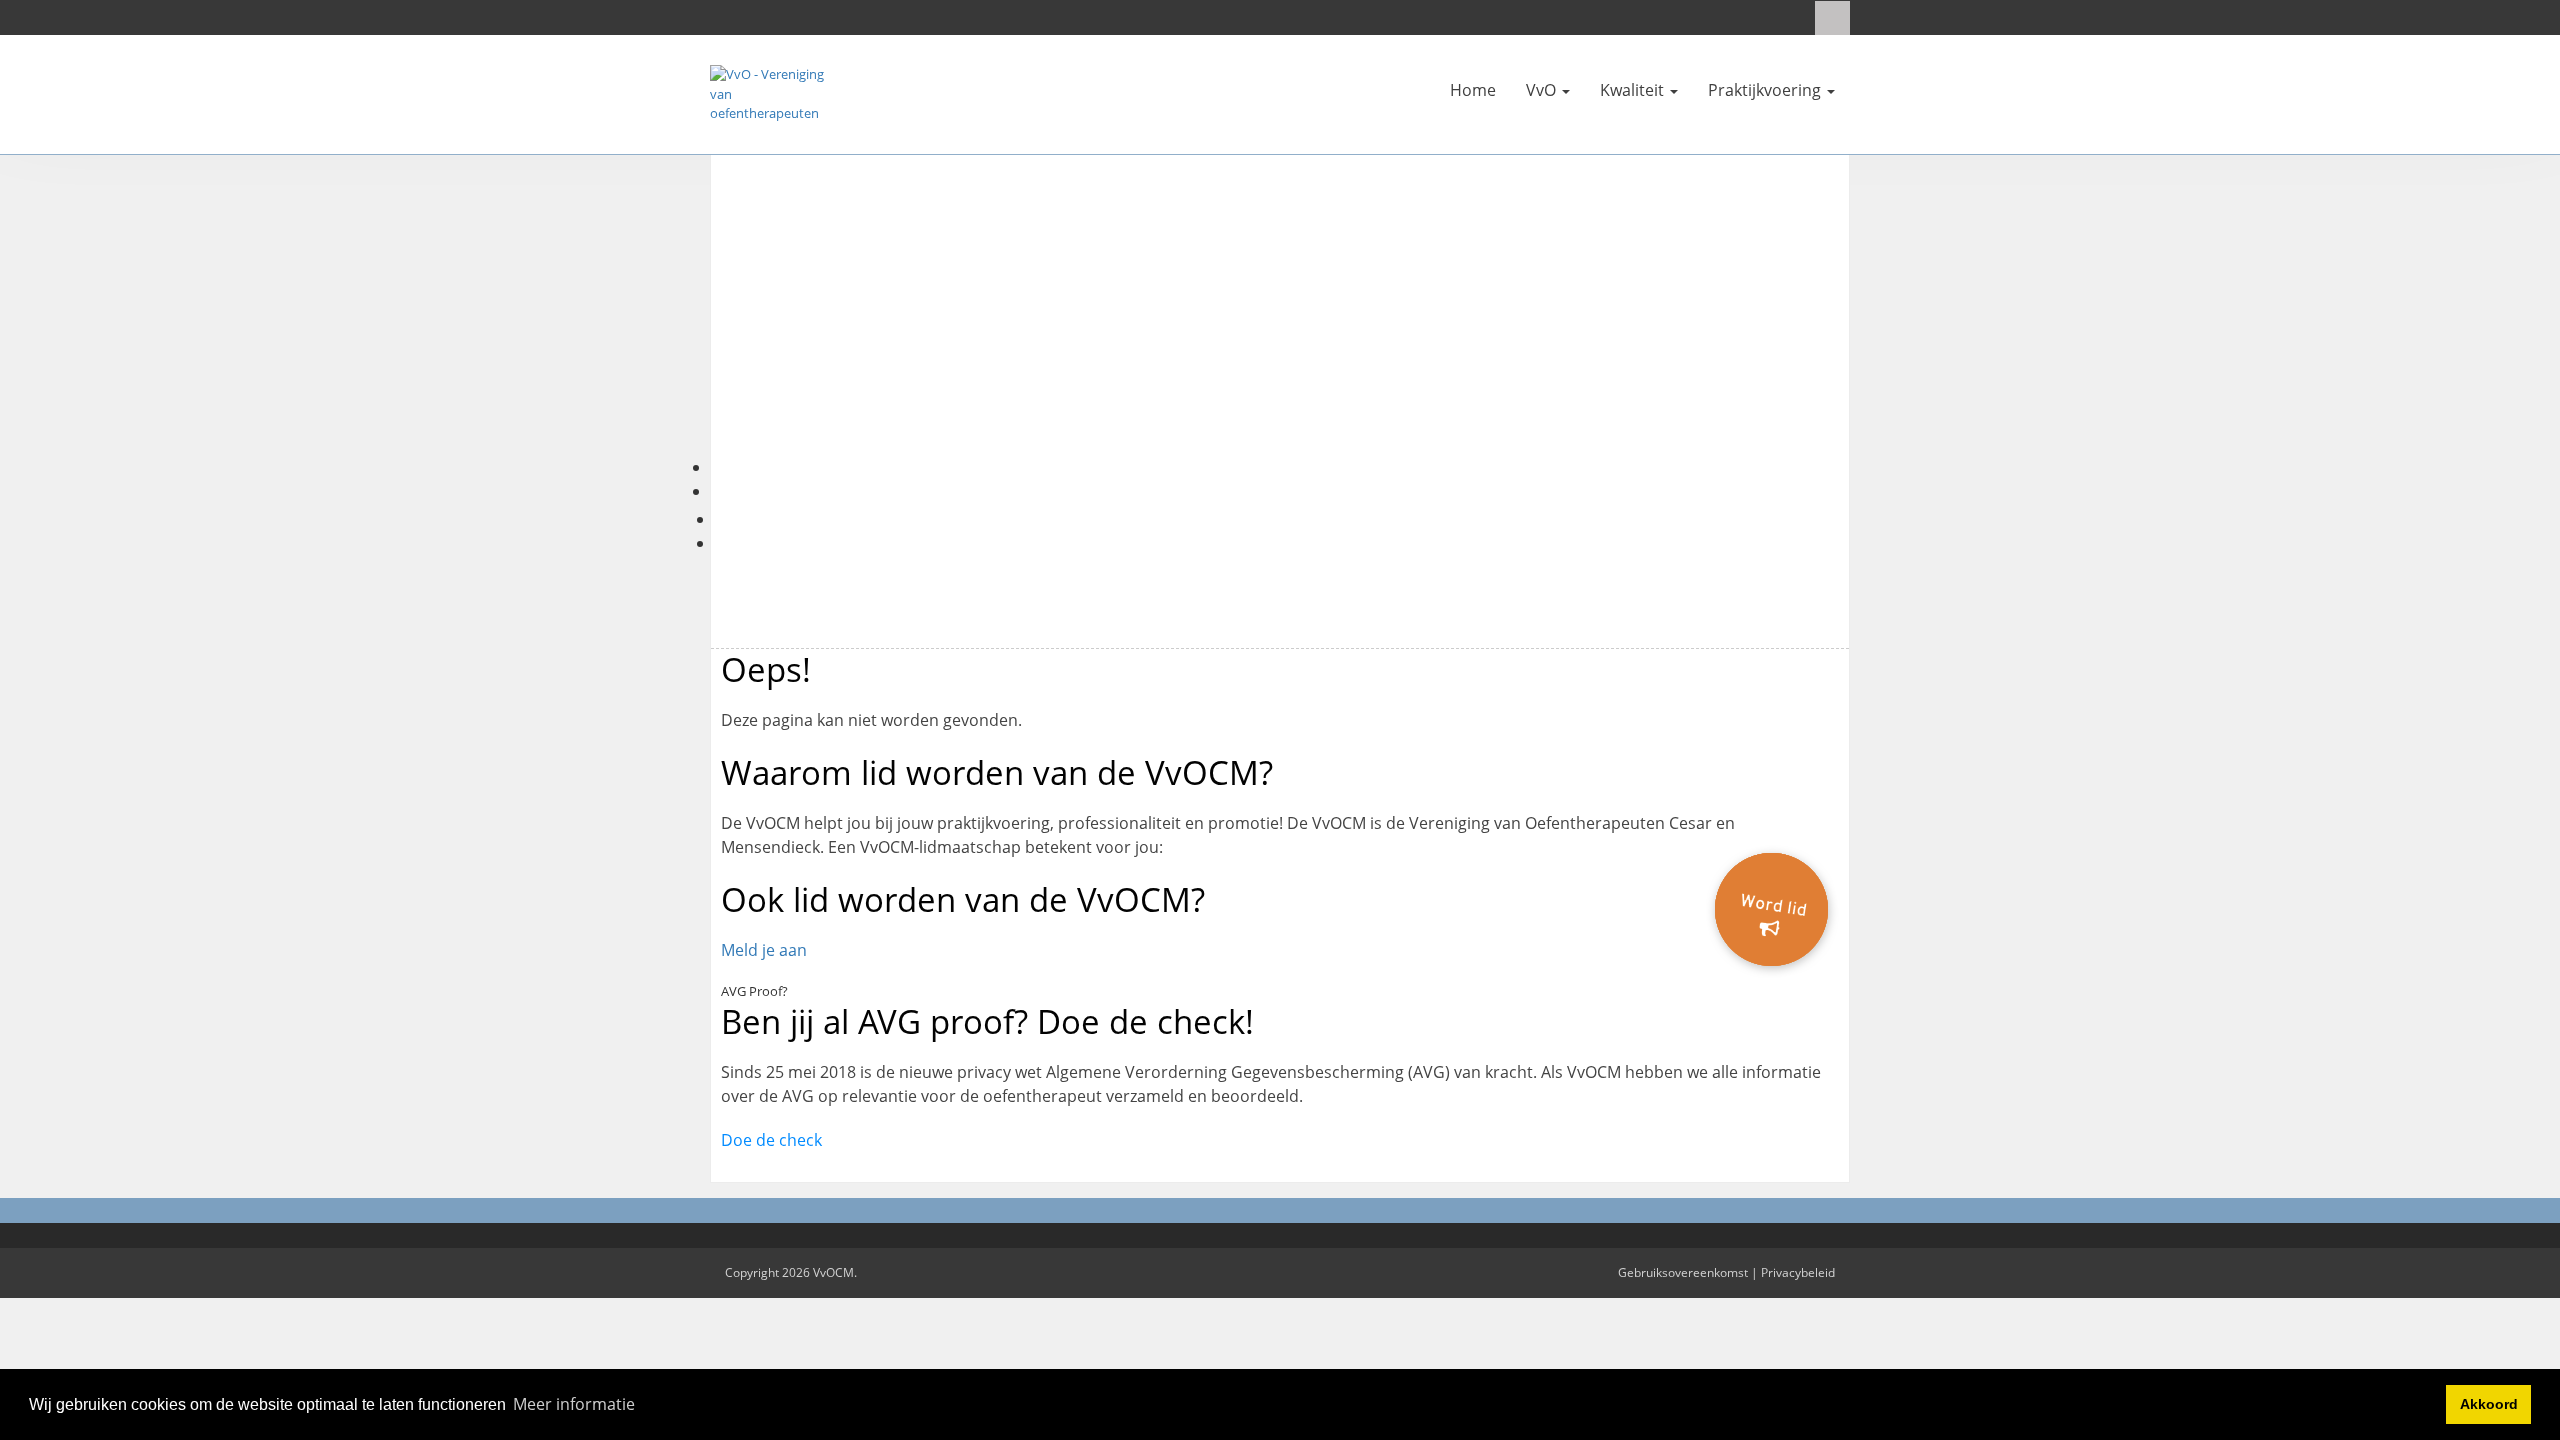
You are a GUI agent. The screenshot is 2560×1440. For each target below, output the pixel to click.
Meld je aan (764, 950)
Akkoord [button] (2489, 1404)
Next (1879, 329)
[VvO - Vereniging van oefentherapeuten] (770, 93)
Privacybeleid (1798, 1272)
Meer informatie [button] (574, 1404)
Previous (681, 329)
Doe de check (771, 1140)
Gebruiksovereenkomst (1683, 1272)
